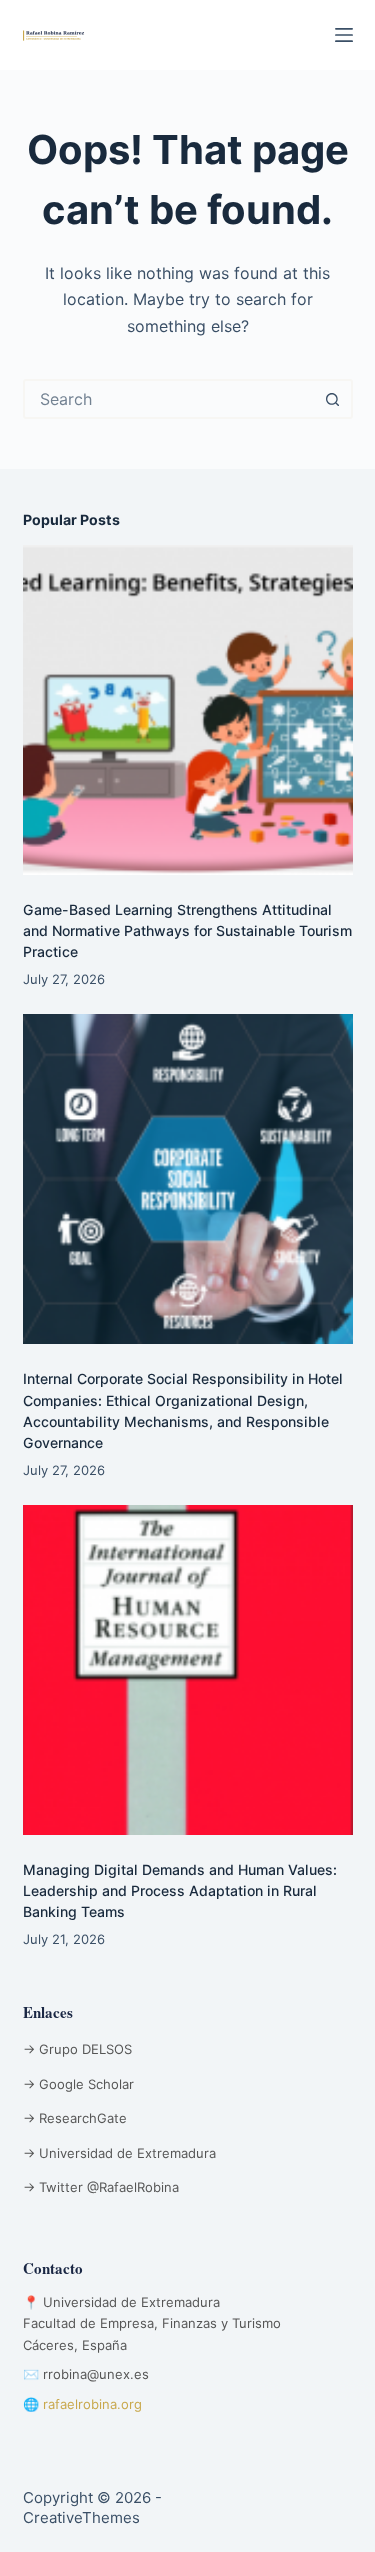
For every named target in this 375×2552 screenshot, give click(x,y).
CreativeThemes (81, 2517)
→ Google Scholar (78, 2084)
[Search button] (333, 399)
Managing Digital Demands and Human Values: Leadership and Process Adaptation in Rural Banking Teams (180, 1890)
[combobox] (170, 399)
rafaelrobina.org (92, 2404)
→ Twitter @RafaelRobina (101, 2187)
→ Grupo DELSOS (77, 2049)
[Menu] (344, 35)
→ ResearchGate (75, 2118)
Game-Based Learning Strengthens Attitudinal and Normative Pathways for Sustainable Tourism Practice (187, 930)
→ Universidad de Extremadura (119, 2153)
